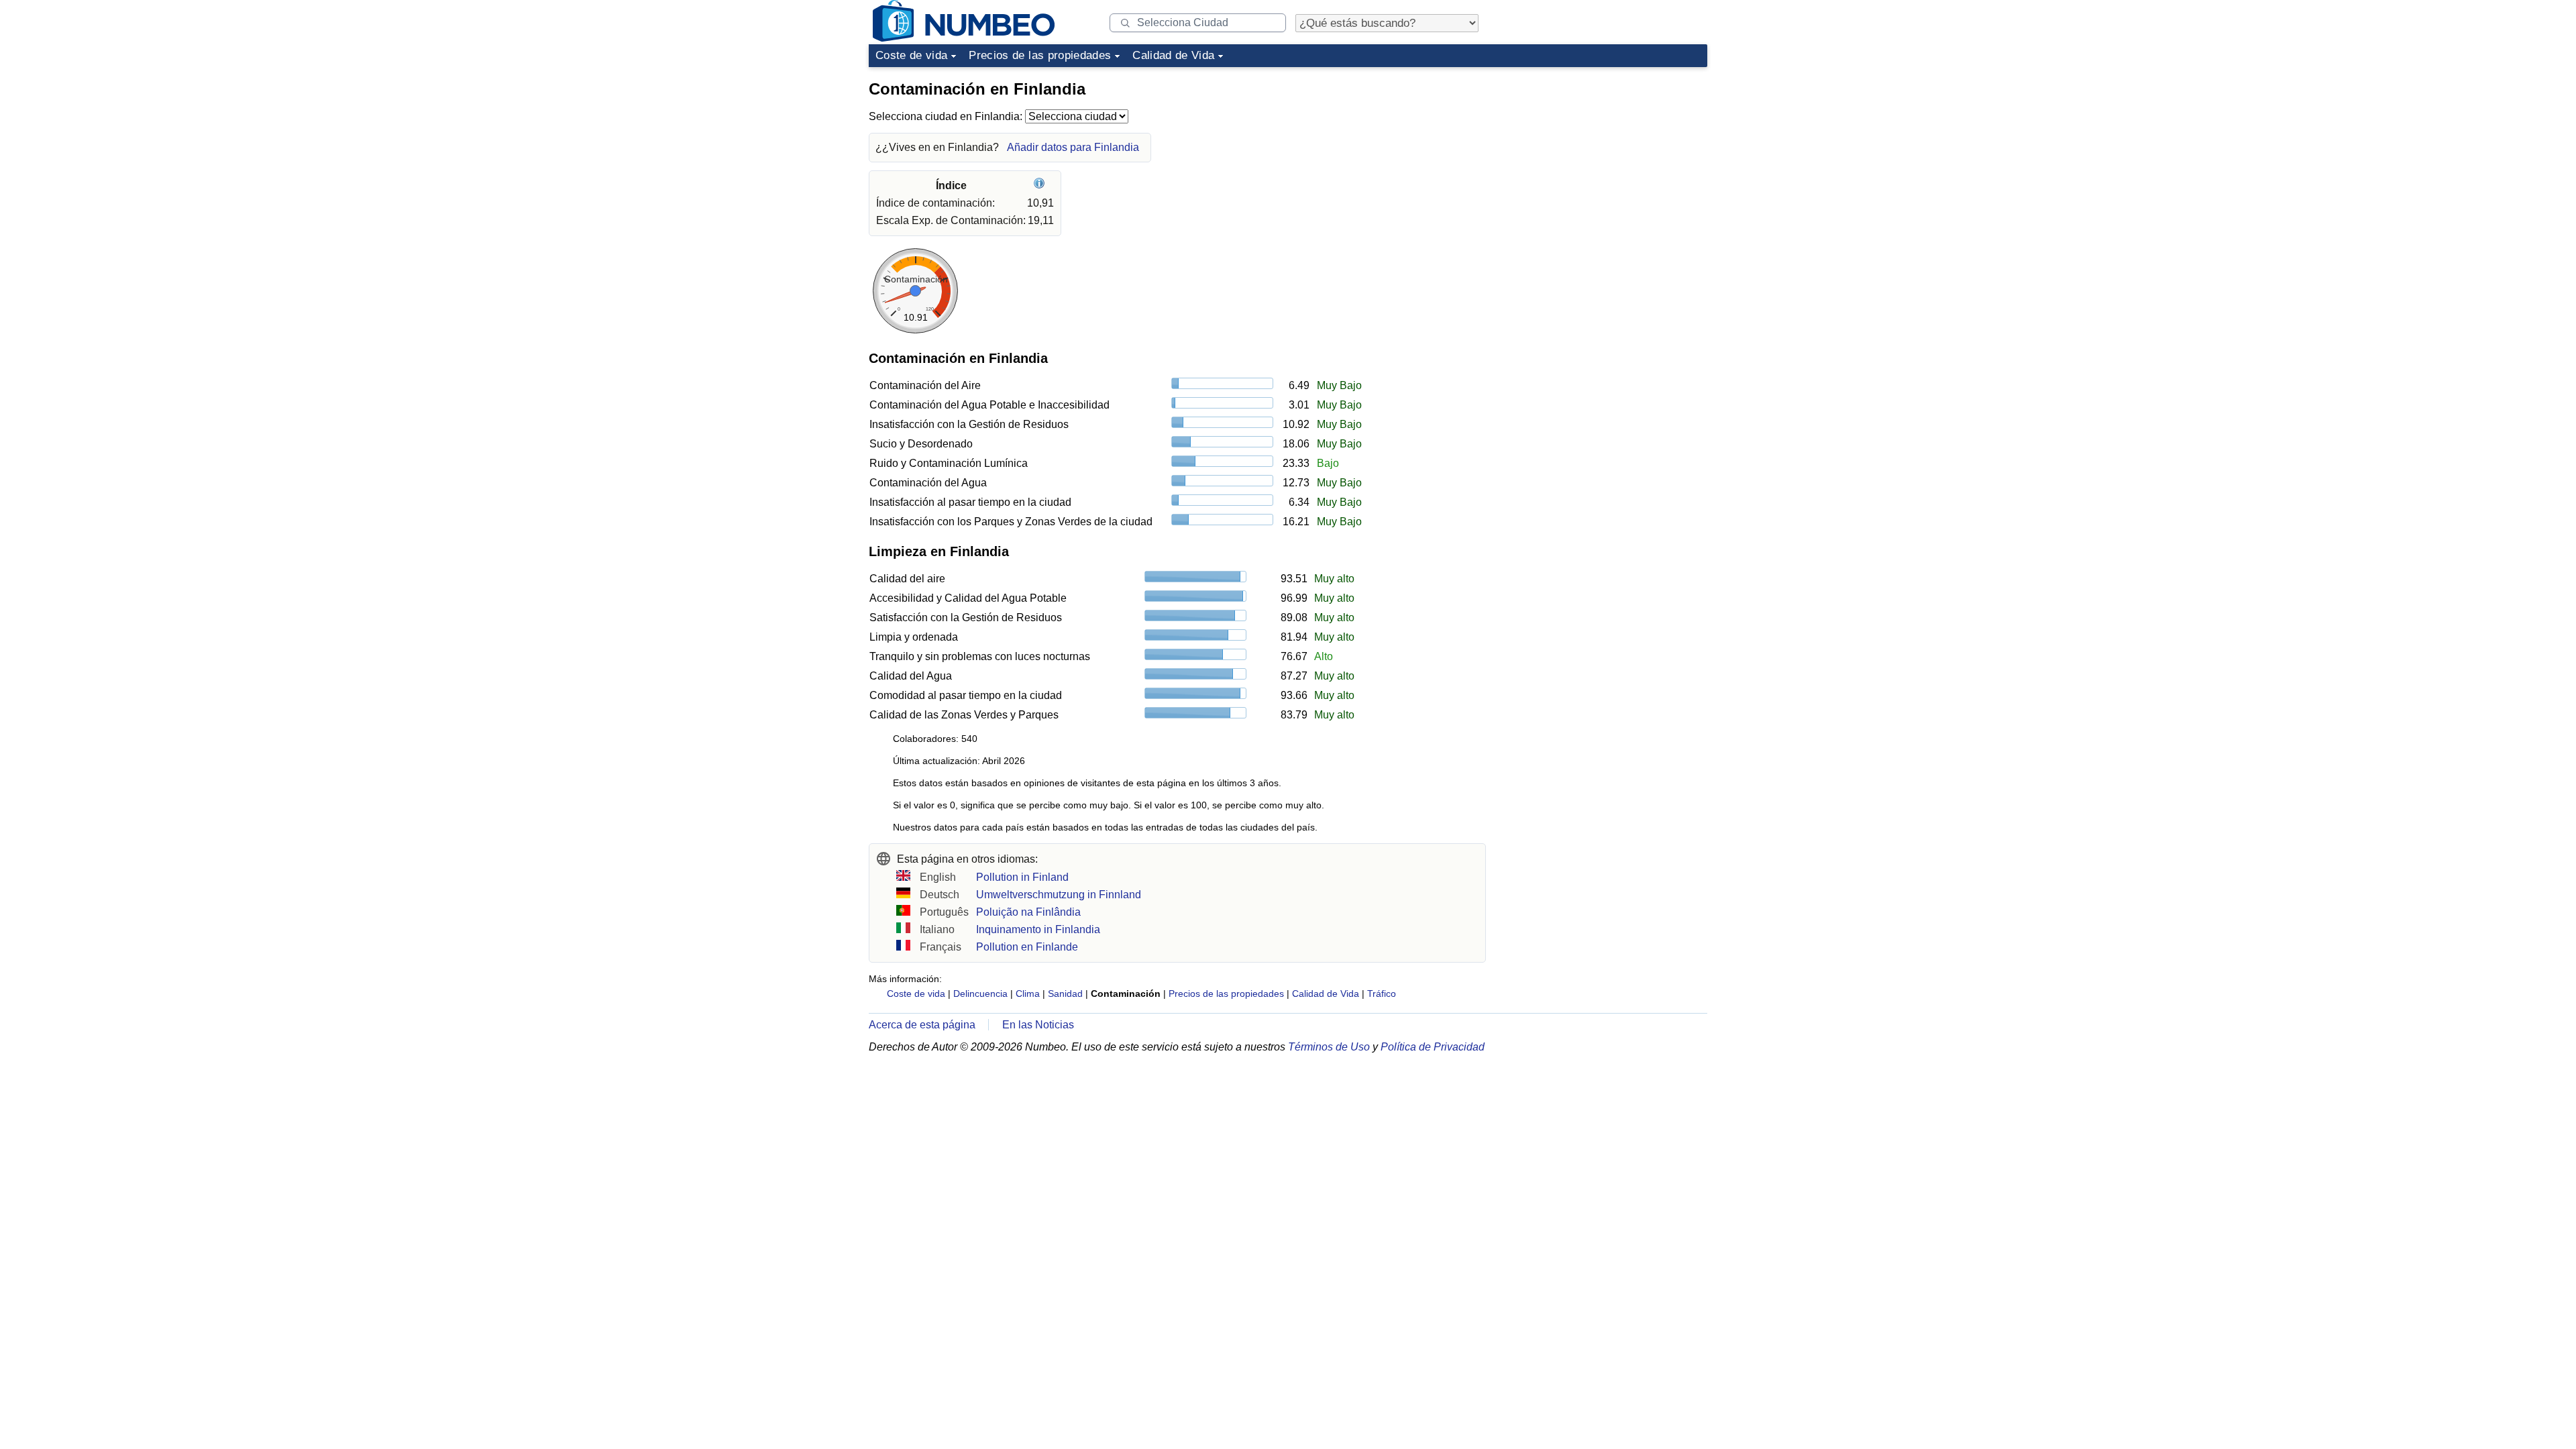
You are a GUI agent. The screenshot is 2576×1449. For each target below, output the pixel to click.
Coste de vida (911, 55)
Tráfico (1382, 994)
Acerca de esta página (922, 1025)
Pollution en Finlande (1027, 947)
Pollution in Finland (1022, 877)
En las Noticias (1038, 1025)
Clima (1028, 994)
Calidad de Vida (1173, 55)
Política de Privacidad (1433, 1047)
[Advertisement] (1607, 157)
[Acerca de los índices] (1041, 185)
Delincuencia (980, 994)
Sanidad (1065, 994)
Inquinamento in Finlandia (1038, 929)
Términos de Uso (1329, 1047)
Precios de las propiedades (1040, 55)
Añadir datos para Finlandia (1073, 147)
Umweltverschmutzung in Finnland (1059, 895)
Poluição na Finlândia (1028, 912)
